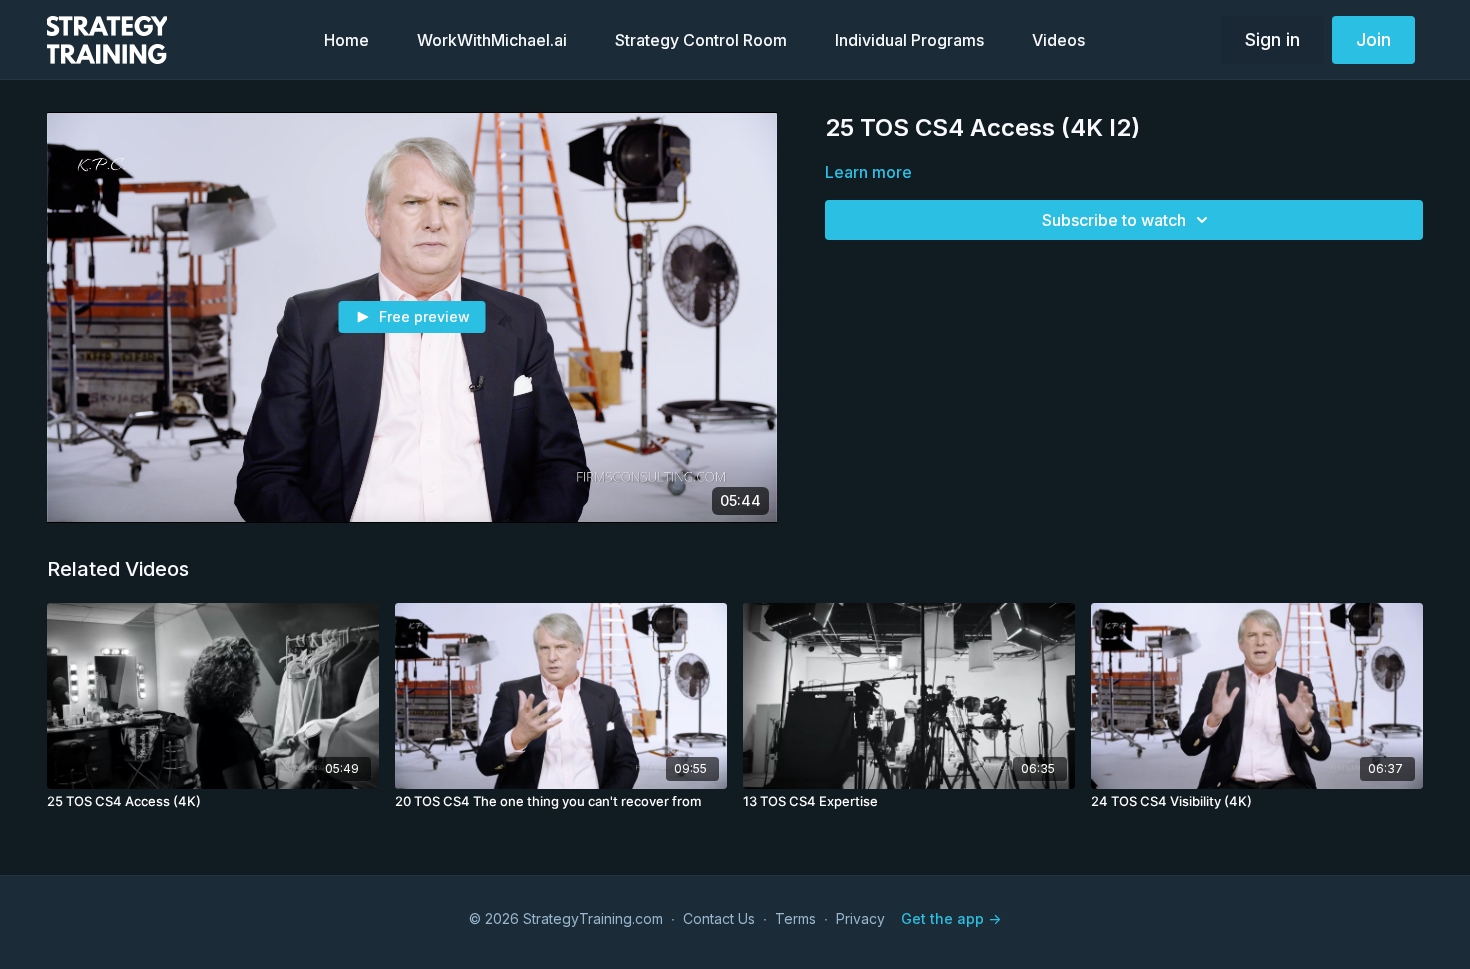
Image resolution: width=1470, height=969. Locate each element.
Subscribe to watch (1114, 220)
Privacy (860, 918)
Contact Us (719, 918)
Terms (795, 918)
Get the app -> (951, 918)
